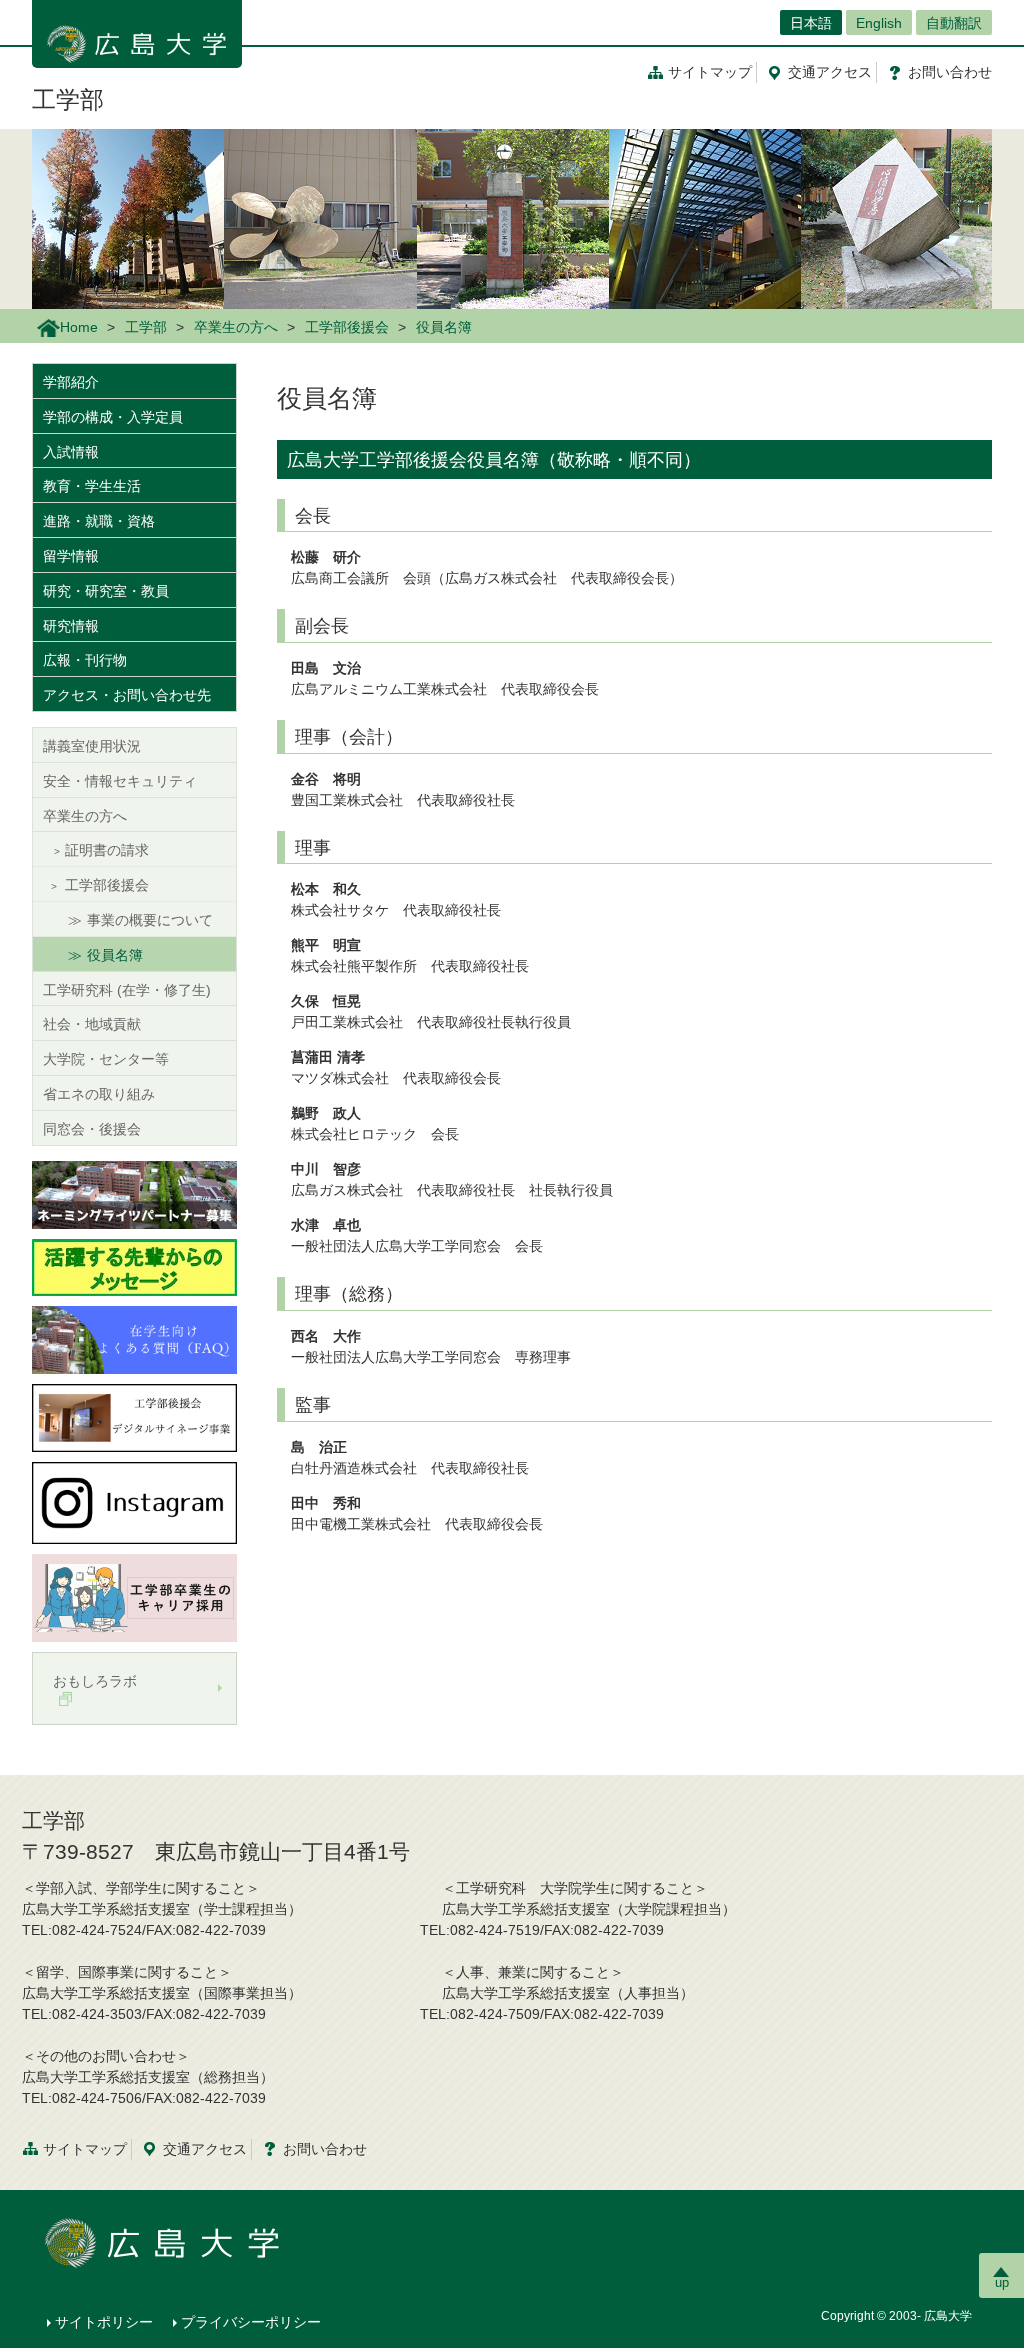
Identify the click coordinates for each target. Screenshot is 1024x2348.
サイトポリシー (104, 2322)
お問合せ (950, 72)
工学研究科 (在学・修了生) (127, 990)
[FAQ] (134, 1338)
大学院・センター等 (106, 1059)
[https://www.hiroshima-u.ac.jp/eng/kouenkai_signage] (134, 1417)
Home (79, 327)
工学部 (68, 99)
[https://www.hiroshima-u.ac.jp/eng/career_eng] (134, 1597)
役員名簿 (115, 955)
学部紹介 (71, 382)
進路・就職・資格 (99, 521)
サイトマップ (710, 72)
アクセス (830, 72)
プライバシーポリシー (251, 2322)
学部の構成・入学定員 (113, 417)
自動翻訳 (954, 23)
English (879, 23)
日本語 (811, 23)
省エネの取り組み (99, 1094)
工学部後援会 (347, 327)
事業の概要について (150, 920)
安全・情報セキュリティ (120, 781)
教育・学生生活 (92, 486)
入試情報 (71, 452)
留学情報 (71, 556)
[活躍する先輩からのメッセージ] (134, 1266)
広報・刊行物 (85, 660)
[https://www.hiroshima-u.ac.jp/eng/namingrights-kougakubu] (134, 1193)
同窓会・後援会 (92, 1129)
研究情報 (71, 626)
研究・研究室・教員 (106, 591)
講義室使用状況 (92, 746)
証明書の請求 (107, 850)
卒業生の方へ (236, 327)
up (1002, 2282)
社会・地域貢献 (92, 1024)
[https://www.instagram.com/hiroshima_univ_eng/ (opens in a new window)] (134, 1502)
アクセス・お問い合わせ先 (127, 695)
